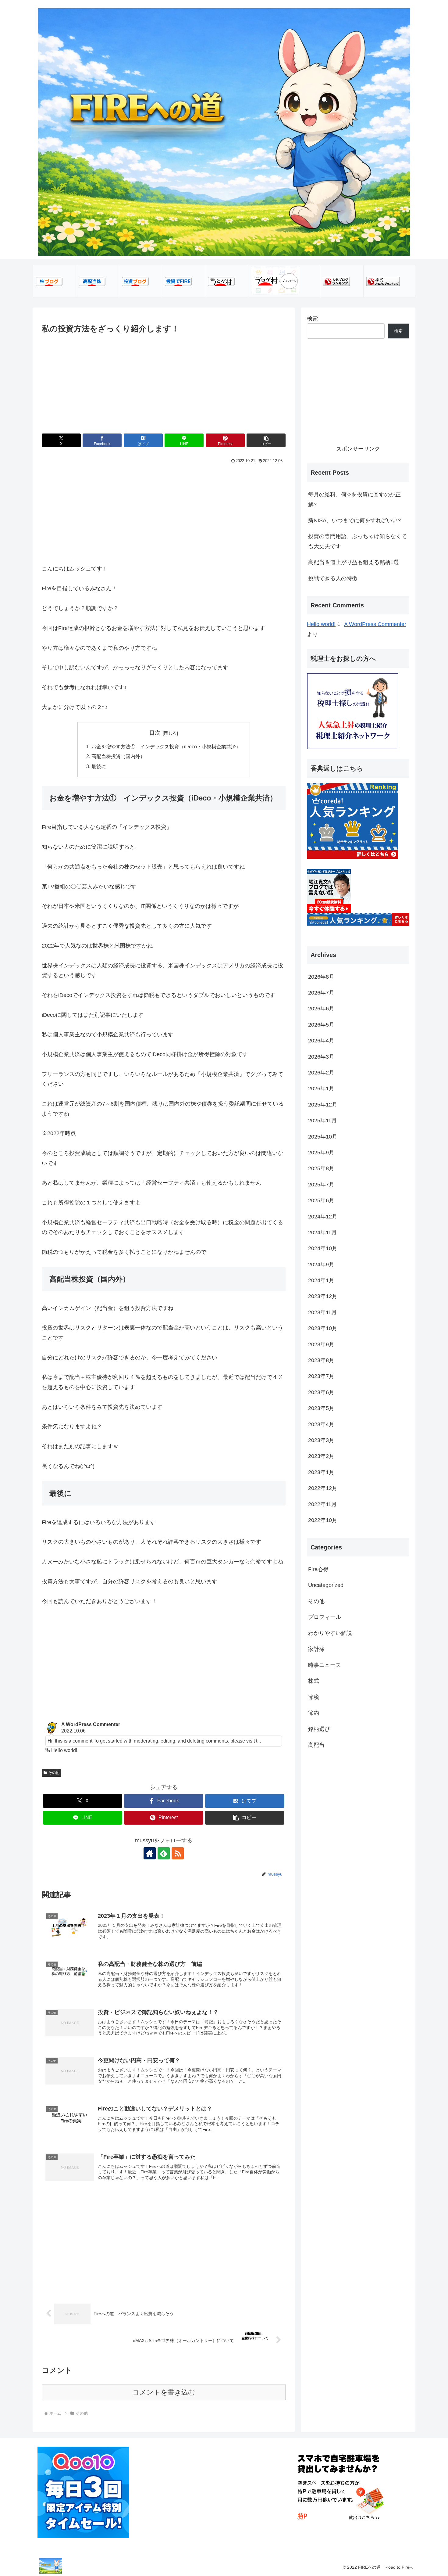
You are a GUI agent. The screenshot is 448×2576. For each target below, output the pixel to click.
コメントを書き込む (164, 2392)
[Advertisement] (164, 381)
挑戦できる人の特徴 (333, 578)
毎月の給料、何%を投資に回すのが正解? (354, 499)
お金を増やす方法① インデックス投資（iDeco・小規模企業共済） (166, 747)
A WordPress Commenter (375, 624)
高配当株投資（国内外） (118, 756)
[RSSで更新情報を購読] (178, 1853)
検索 (312, 318)
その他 (54, 1773)
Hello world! (321, 624)
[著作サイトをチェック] (150, 1853)
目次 (155, 733)
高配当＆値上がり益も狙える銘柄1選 (354, 562)
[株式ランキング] (383, 281)
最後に (99, 766)
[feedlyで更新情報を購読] (164, 1853)
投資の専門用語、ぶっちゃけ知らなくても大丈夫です (357, 541)
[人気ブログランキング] (336, 281)
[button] (266, 440)
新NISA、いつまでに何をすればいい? (354, 520)
